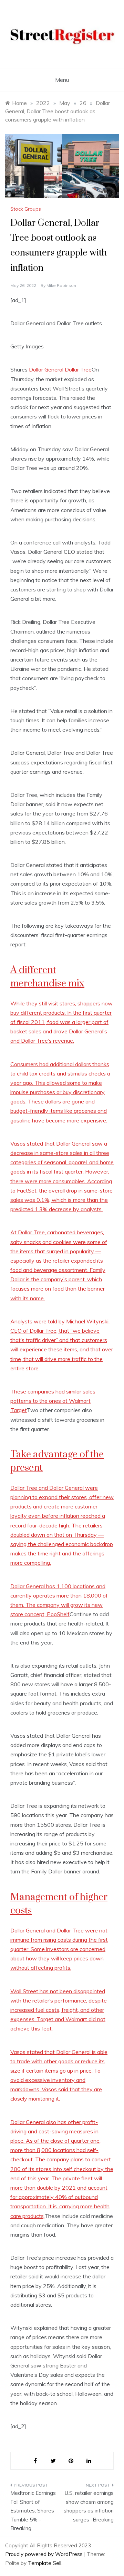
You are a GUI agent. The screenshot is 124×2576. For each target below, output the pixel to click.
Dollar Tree (78, 369)
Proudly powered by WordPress (45, 2554)
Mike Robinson (61, 285)
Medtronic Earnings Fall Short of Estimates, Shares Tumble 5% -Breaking (33, 2511)
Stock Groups (26, 209)
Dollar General (46, 369)
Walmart (80, 1401)
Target (19, 1410)
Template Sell (45, 2563)
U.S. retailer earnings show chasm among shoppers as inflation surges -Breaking (89, 2506)
